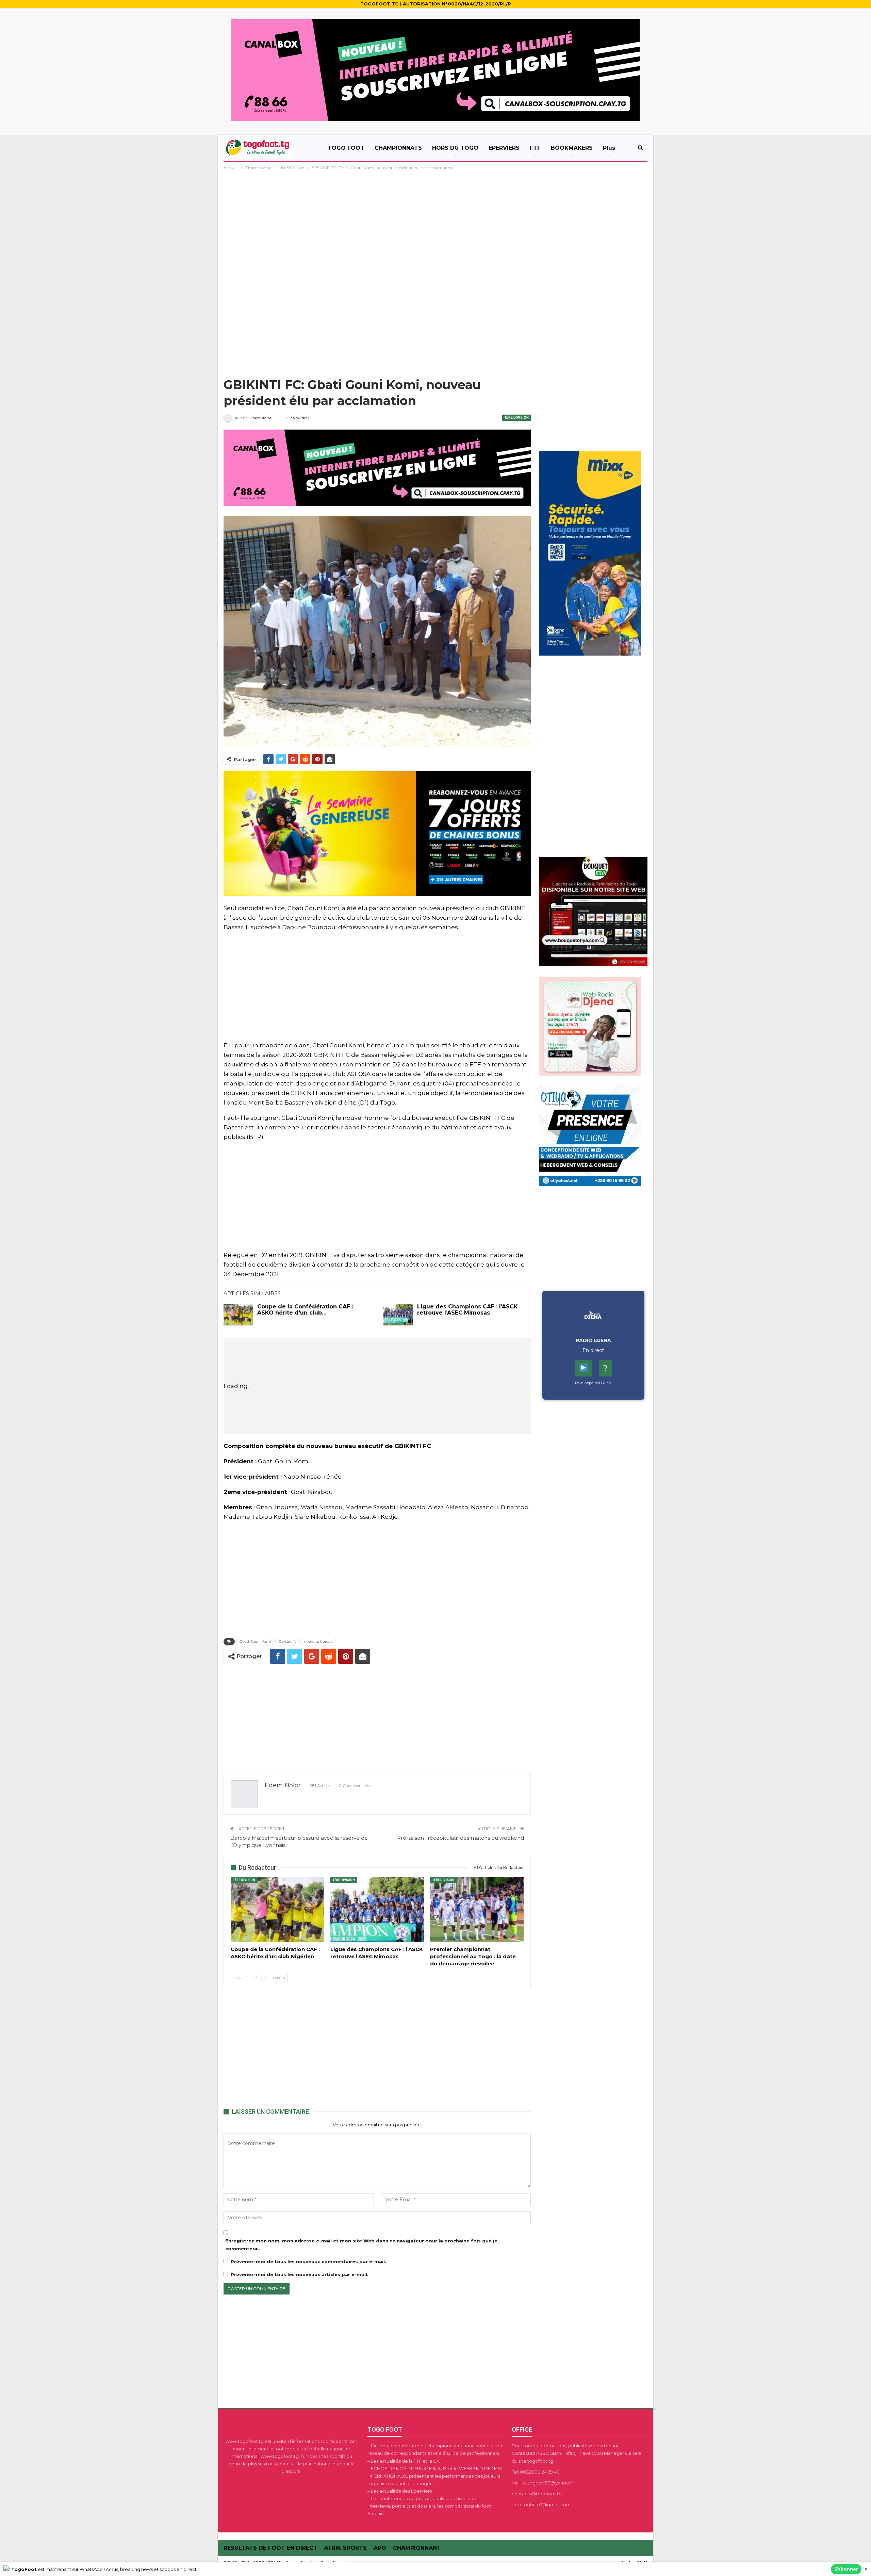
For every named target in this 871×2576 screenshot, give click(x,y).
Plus (609, 148)
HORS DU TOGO (455, 148)
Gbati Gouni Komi (255, 1641)
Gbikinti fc (287, 1641)
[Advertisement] (435, 223)
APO (380, 2548)
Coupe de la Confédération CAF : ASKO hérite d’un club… (305, 1310)
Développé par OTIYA (593, 1383)
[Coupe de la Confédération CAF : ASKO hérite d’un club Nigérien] (238, 1315)
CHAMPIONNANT (417, 2548)
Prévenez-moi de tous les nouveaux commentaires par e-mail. (308, 2261)
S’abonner (846, 2569)
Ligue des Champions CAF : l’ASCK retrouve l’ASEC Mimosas (467, 1310)
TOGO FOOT (346, 148)
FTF (535, 148)
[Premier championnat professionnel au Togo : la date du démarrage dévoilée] (477, 1910)
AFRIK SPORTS (346, 2548)
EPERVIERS (504, 148)
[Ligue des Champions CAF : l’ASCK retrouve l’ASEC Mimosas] (398, 1315)
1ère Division (516, 417)
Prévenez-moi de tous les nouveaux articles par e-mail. (300, 2274)
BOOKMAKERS (572, 148)
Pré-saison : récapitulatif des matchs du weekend (461, 1838)
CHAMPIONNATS (398, 148)
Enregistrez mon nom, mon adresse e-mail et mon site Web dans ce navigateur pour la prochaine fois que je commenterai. (361, 2244)
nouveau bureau (318, 1641)
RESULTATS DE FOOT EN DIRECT (270, 2548)
